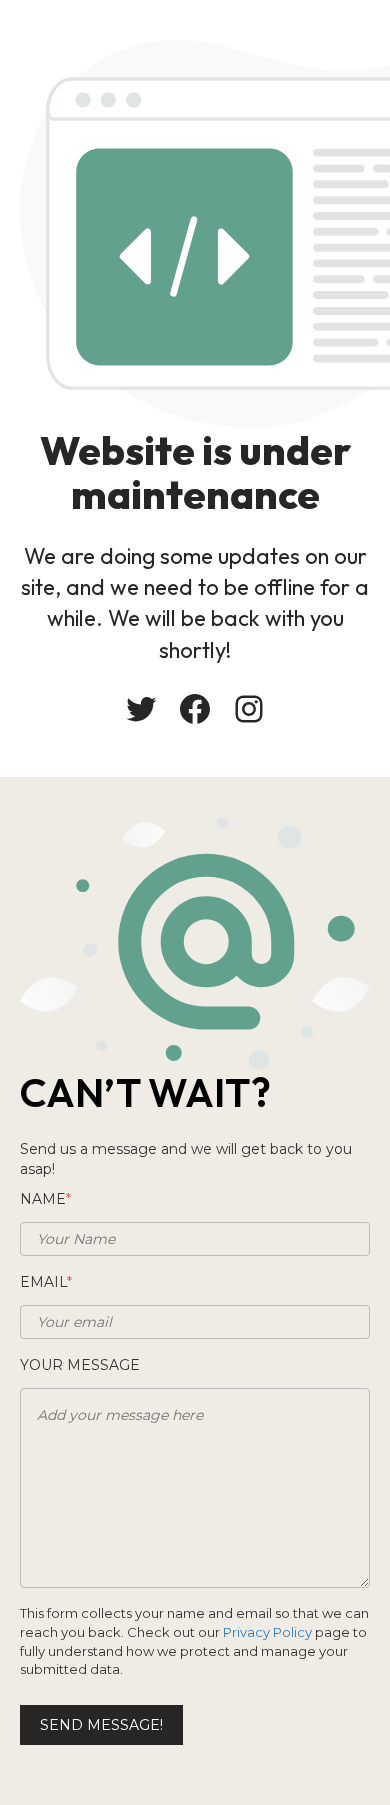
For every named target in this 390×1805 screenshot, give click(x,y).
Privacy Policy (267, 1632)
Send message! (101, 1725)
